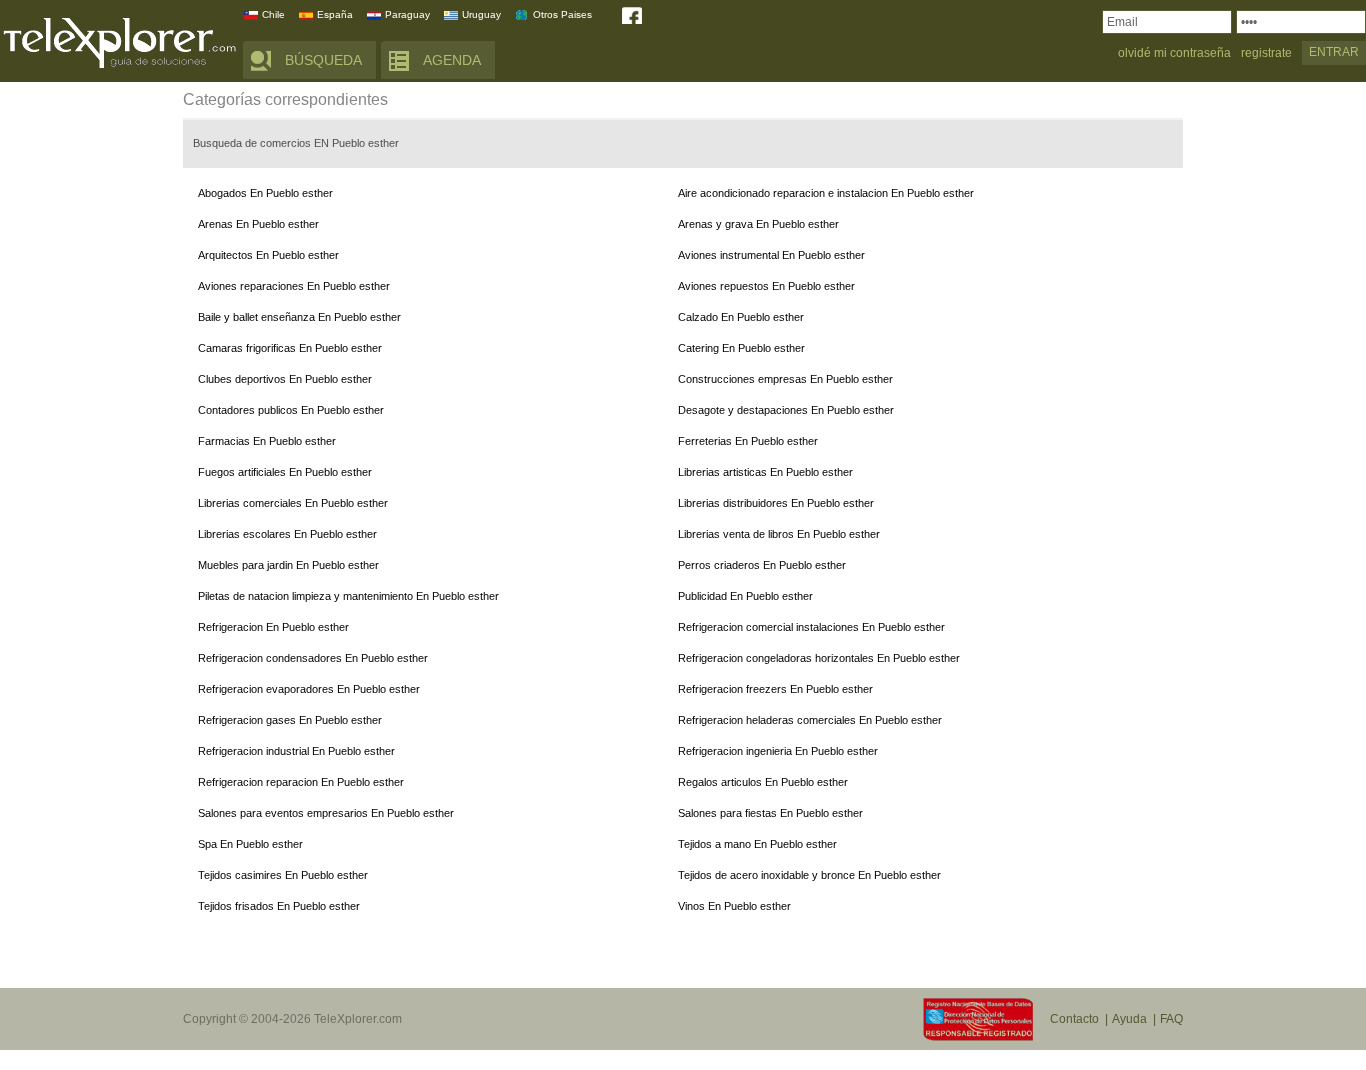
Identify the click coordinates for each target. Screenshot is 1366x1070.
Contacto (1074, 1019)
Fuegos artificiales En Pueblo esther (285, 472)
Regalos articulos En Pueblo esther (763, 782)
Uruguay (481, 14)
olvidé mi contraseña (1174, 53)
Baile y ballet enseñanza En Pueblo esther (299, 317)
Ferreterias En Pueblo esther (748, 441)
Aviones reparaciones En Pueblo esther (294, 286)
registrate (1266, 53)
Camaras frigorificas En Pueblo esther (290, 348)
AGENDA (452, 60)
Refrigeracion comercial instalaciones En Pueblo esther (811, 627)
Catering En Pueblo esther (741, 348)
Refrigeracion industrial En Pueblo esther (296, 751)
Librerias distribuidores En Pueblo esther (776, 503)
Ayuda (1129, 1019)
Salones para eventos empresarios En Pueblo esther (326, 813)
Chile (273, 14)
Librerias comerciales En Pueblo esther (293, 503)
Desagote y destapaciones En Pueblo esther (786, 410)
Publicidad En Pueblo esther (745, 596)
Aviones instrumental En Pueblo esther (771, 255)
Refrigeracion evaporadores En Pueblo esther (309, 689)
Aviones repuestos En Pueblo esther (766, 286)
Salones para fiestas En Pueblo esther (770, 813)
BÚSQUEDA (323, 60)
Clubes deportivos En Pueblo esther (285, 379)
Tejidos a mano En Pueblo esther (757, 844)
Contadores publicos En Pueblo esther (291, 410)
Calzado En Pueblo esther (741, 317)
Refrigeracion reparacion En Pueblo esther (301, 782)
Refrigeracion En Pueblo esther (273, 627)
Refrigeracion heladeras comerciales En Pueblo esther (810, 720)
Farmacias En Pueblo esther (267, 441)
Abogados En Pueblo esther (265, 193)
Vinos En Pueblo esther (734, 906)
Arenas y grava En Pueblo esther (758, 224)
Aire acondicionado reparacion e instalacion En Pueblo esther (826, 193)
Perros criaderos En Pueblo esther (762, 565)
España (335, 14)
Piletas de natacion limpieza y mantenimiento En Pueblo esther (348, 596)
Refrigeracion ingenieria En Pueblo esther (778, 751)
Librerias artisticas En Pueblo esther (765, 472)
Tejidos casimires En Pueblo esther (283, 875)
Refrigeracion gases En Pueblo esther (290, 720)
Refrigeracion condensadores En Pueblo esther (313, 658)
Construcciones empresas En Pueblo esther (785, 379)
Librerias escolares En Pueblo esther (287, 534)
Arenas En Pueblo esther (258, 224)
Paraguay (407, 14)
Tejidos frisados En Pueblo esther (279, 906)
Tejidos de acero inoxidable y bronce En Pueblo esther (809, 875)
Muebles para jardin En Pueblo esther (288, 565)
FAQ (1171, 1019)
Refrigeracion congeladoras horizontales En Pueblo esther (819, 658)
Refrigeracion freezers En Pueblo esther (775, 689)
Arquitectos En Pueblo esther (268, 255)
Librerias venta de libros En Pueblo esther (779, 534)
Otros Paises (562, 14)
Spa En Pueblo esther (250, 844)
